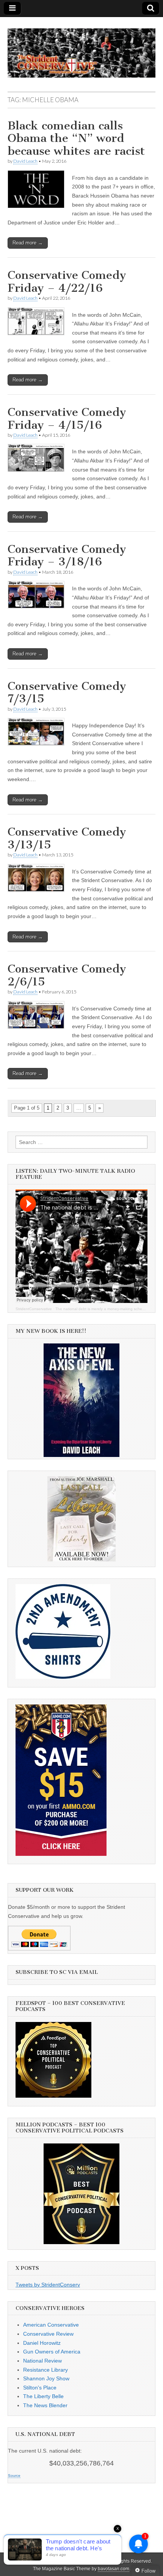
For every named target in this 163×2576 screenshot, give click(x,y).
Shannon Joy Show (46, 2378)
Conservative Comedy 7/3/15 (67, 693)
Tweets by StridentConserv (48, 2285)
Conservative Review (48, 2334)
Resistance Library (45, 2370)
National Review (42, 2361)
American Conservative (51, 2325)
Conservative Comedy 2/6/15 (67, 975)
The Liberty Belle (43, 2396)
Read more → (28, 243)
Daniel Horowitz (42, 2343)
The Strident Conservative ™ (78, 2561)
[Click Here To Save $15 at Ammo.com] (61, 1854)
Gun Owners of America (52, 2352)
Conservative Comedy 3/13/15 (67, 838)
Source (14, 2476)
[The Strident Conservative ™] (81, 49)
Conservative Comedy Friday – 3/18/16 (67, 556)
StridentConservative (34, 1309)
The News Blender (45, 2405)
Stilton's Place (40, 2388)
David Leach (25, 161)
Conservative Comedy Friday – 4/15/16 (67, 419)
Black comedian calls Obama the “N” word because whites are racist (76, 138)
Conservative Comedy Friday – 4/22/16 (67, 282)
